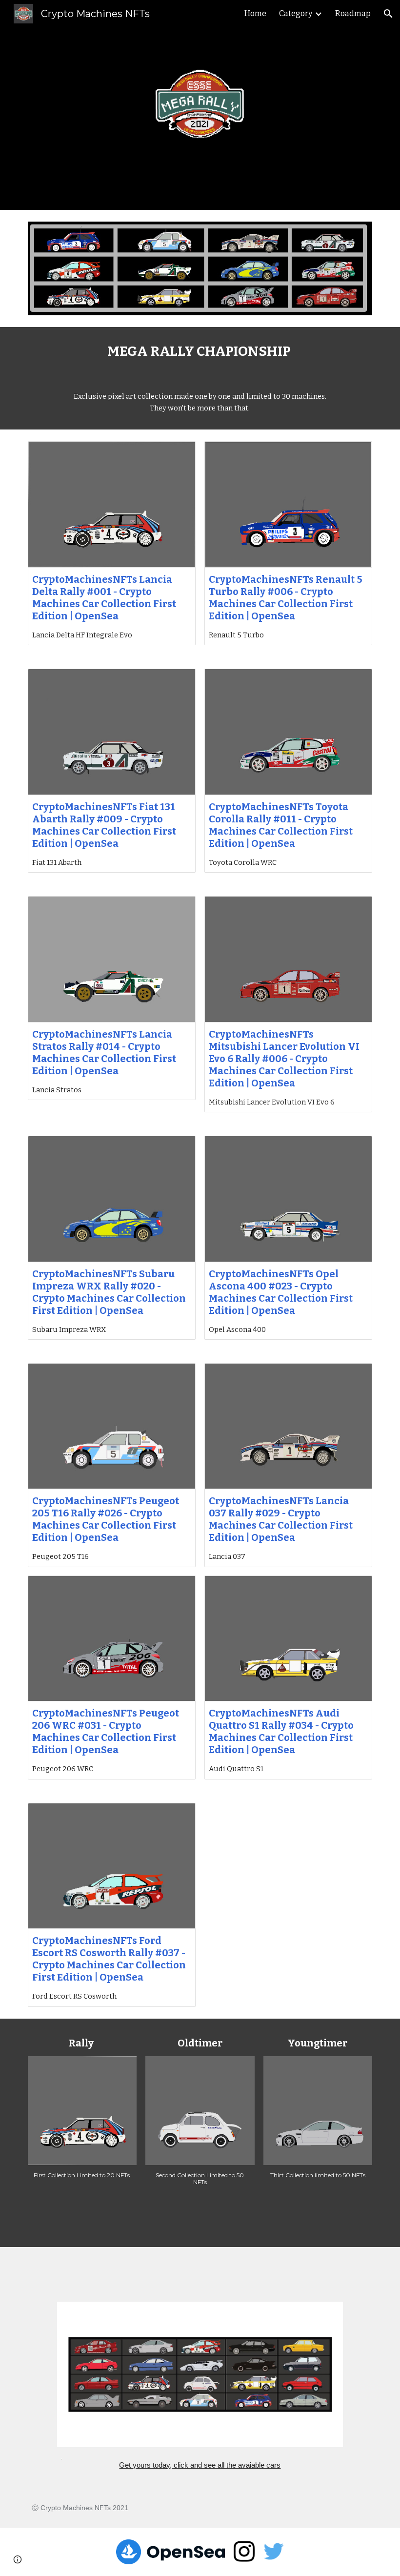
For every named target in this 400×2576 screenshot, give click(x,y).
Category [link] (296, 13)
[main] (200, 351)
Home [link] (255, 13)
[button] (388, 14)
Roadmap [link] (353, 13)
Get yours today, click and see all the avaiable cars (200, 2465)
